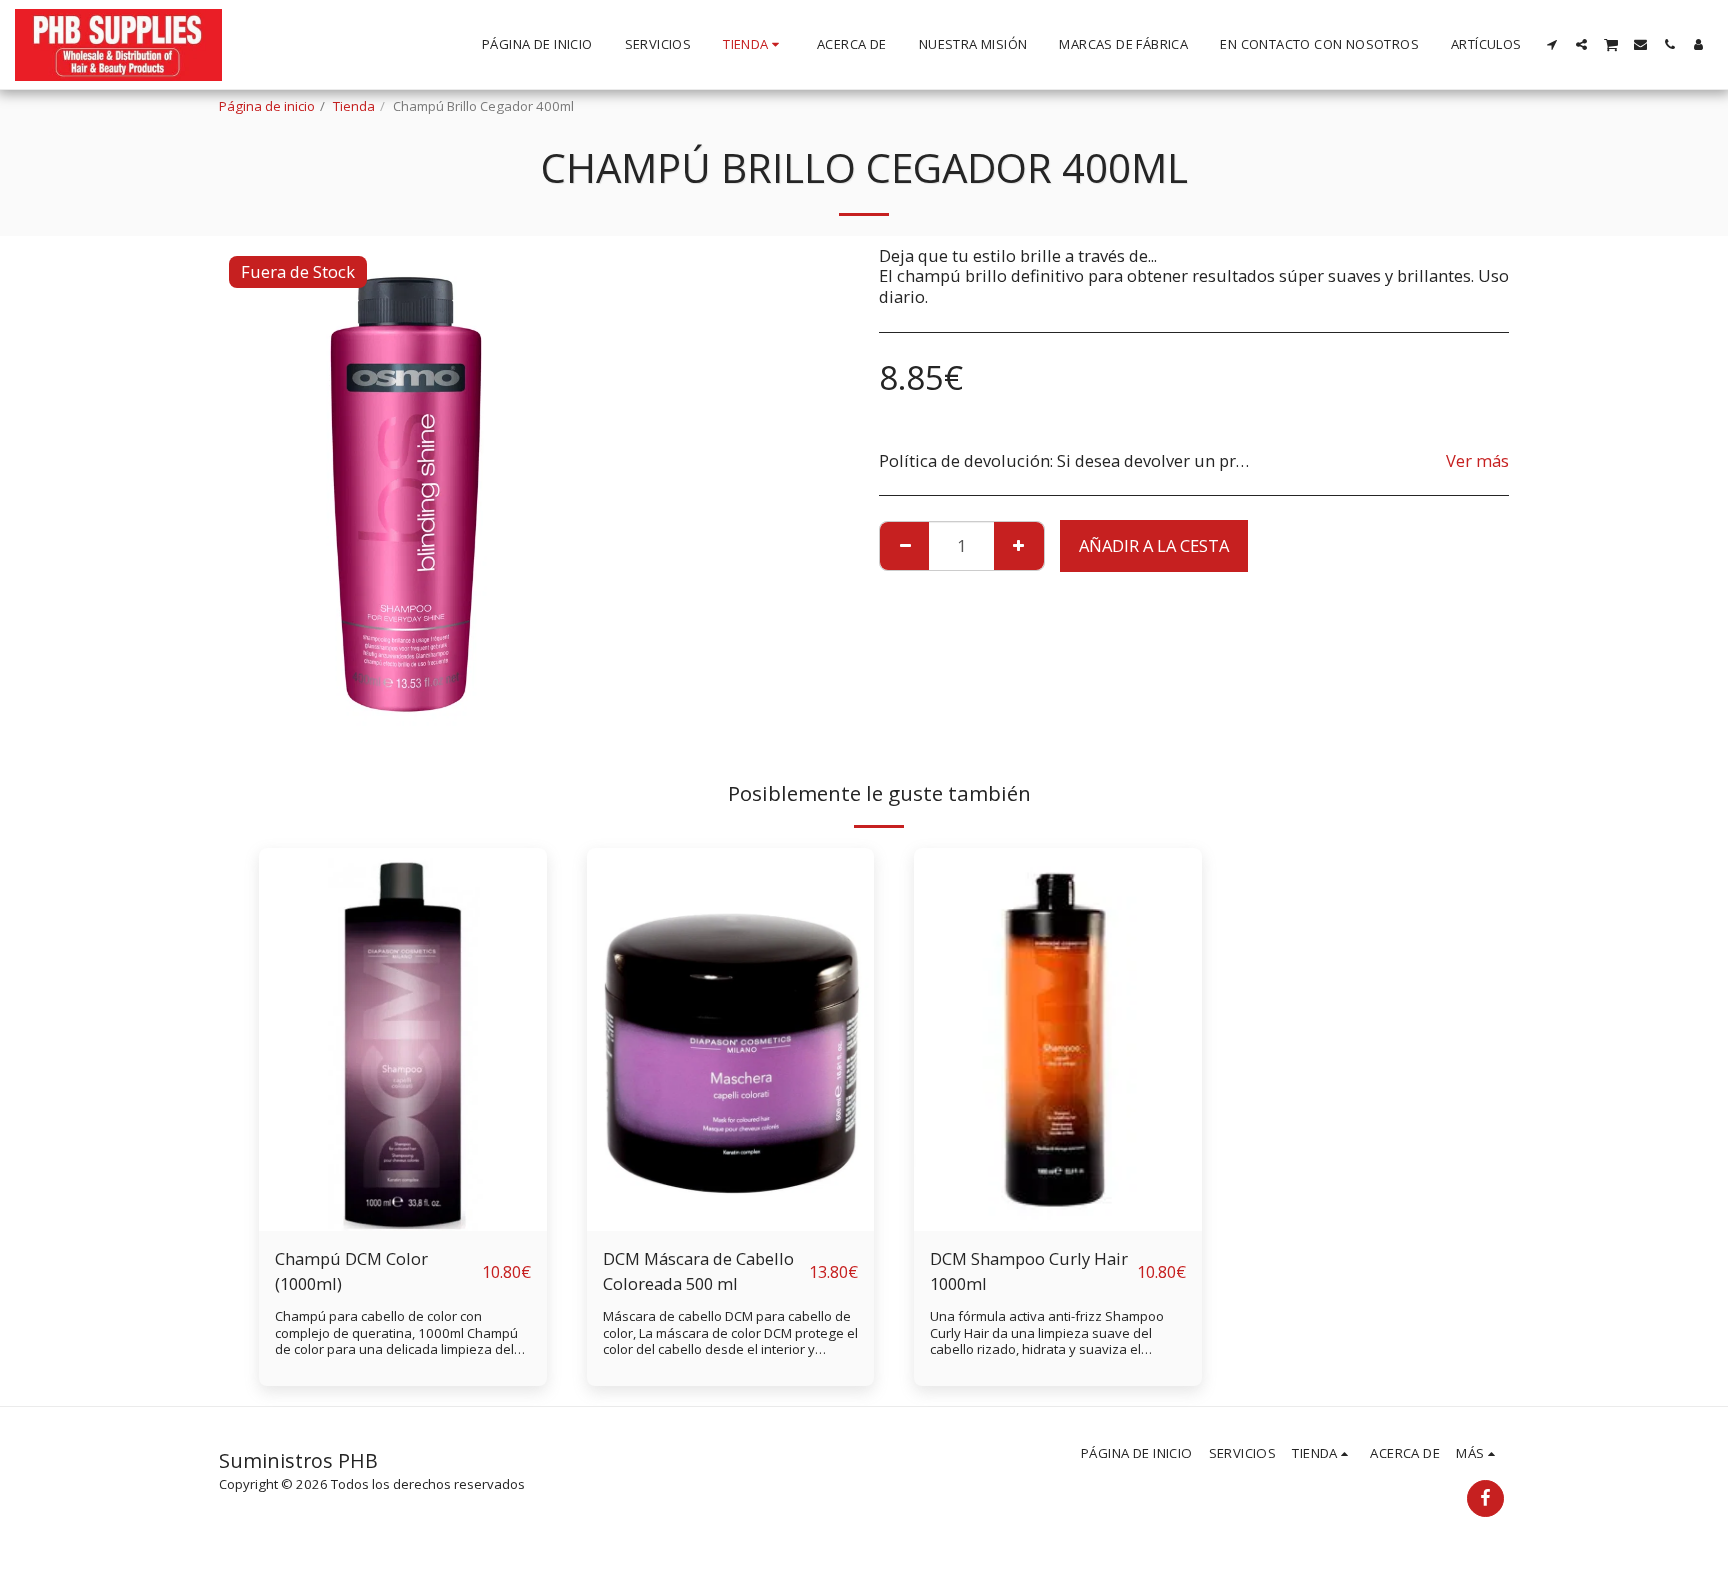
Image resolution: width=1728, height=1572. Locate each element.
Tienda (354, 106)
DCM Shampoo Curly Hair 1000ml (1029, 1271)
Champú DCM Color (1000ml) (351, 1271)
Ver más (1477, 461)
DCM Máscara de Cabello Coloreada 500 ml (698, 1271)
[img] (403, 1039)
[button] (1552, 44)
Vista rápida (403, 1181)
